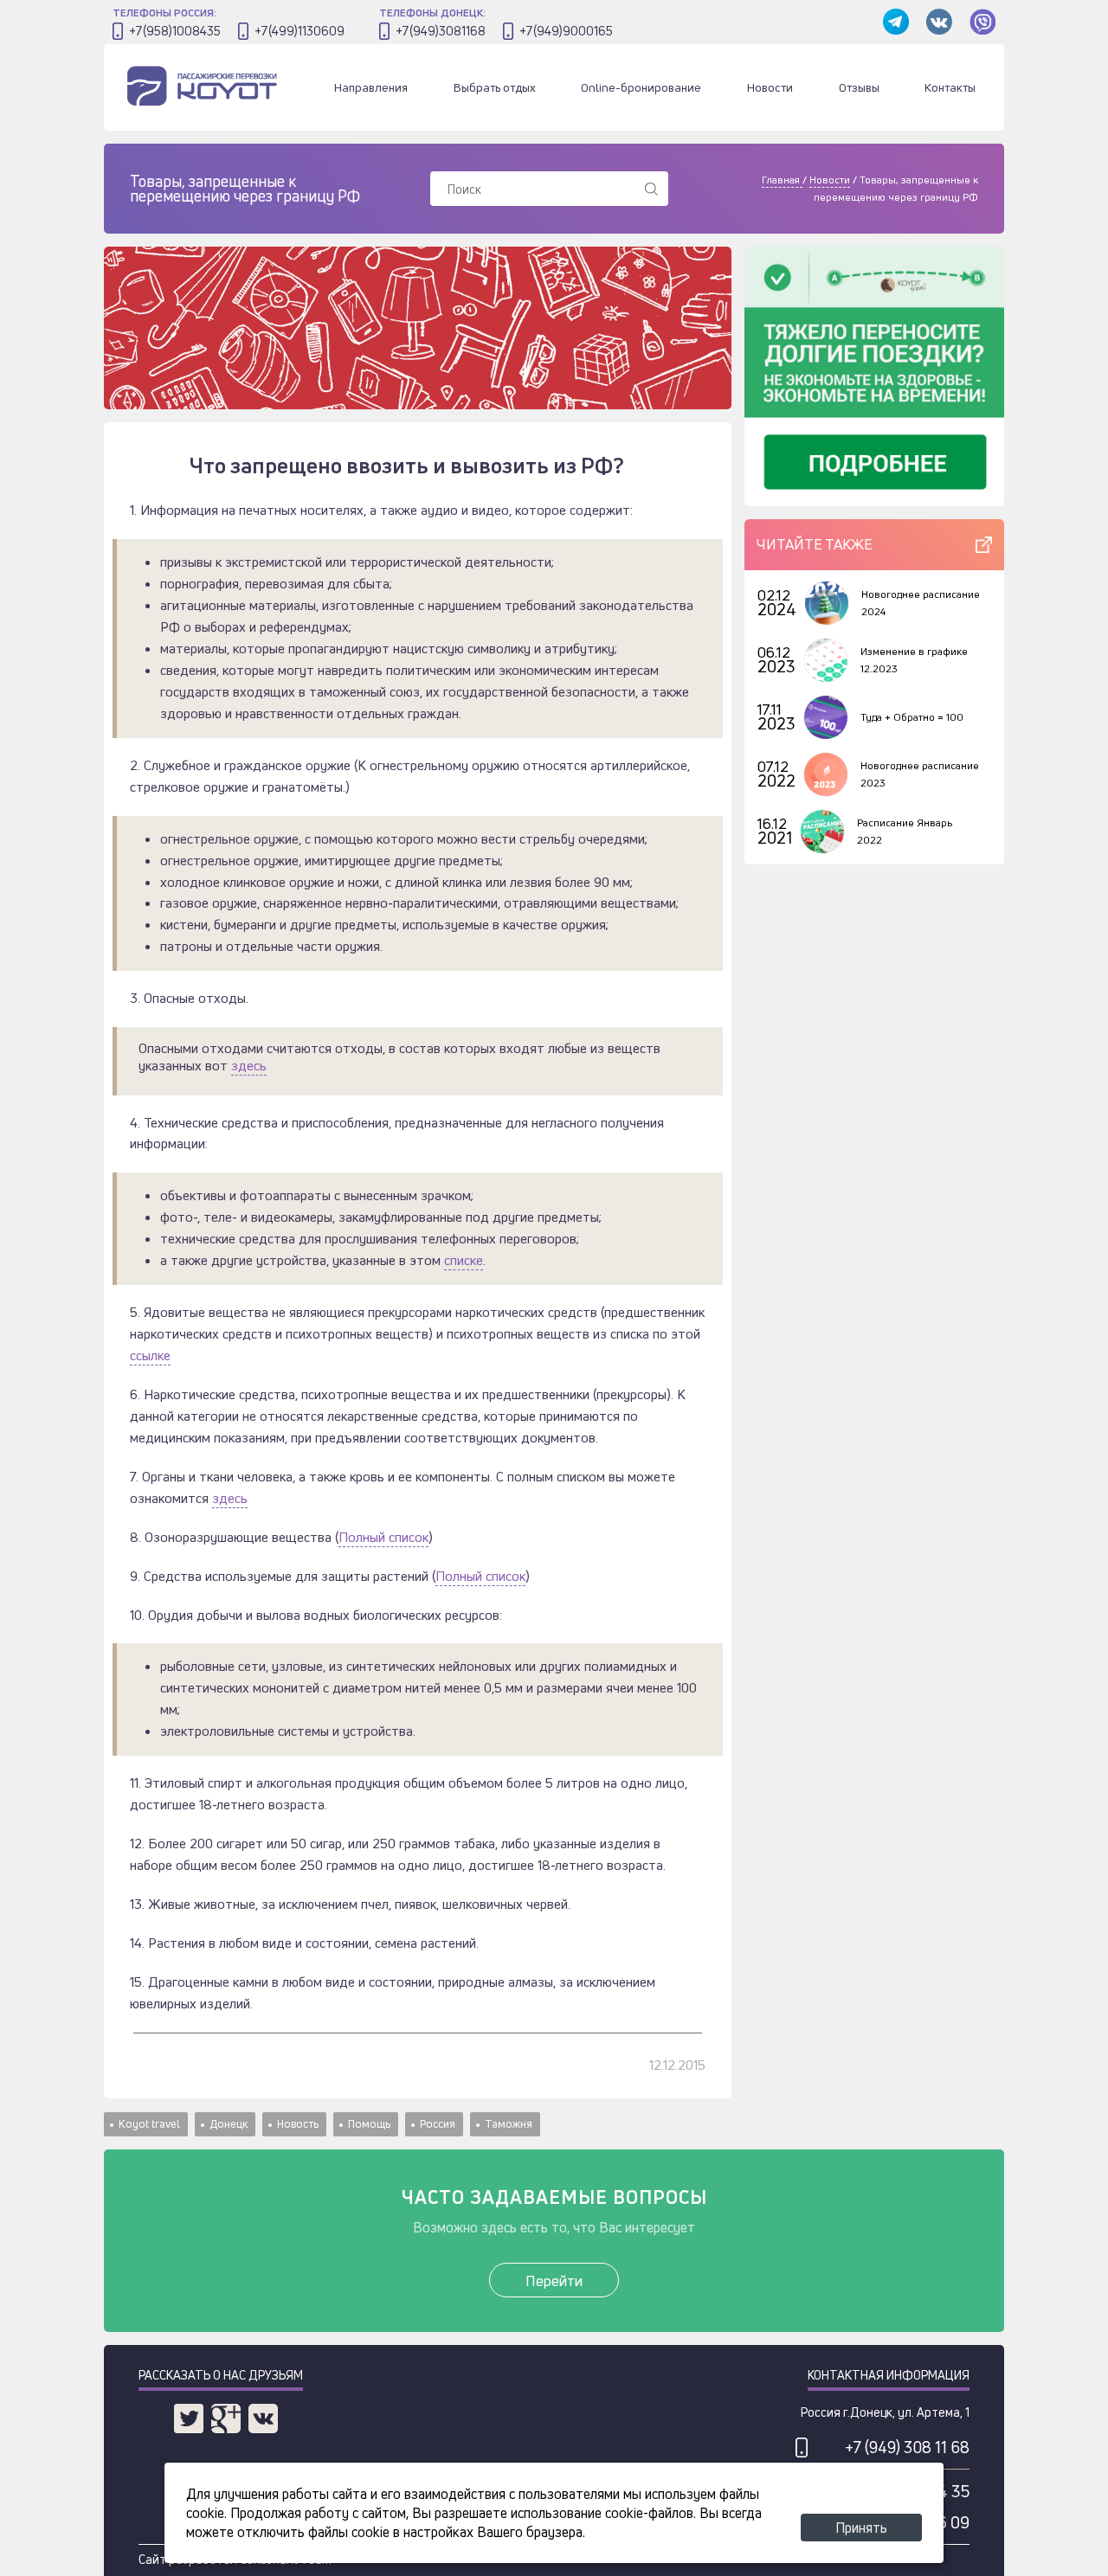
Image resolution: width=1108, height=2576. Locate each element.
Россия (438, 2123)
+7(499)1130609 (300, 31)
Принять (861, 2528)
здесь (249, 1066)
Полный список (383, 1537)
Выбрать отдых (495, 87)
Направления (371, 87)
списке (464, 1260)
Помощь (369, 2123)
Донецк (229, 2123)
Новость (298, 2123)
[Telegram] (896, 23)
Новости (770, 87)
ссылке (150, 1355)
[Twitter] (189, 2419)
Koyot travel (149, 2123)
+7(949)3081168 (441, 31)
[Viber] (982, 23)
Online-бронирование (641, 87)
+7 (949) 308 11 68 (907, 2447)
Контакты (950, 87)
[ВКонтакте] (263, 2419)
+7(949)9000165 (566, 31)
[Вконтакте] (939, 23)
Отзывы (859, 87)
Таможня (509, 2123)
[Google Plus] (226, 2419)
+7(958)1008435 (175, 31)
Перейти (554, 2280)
